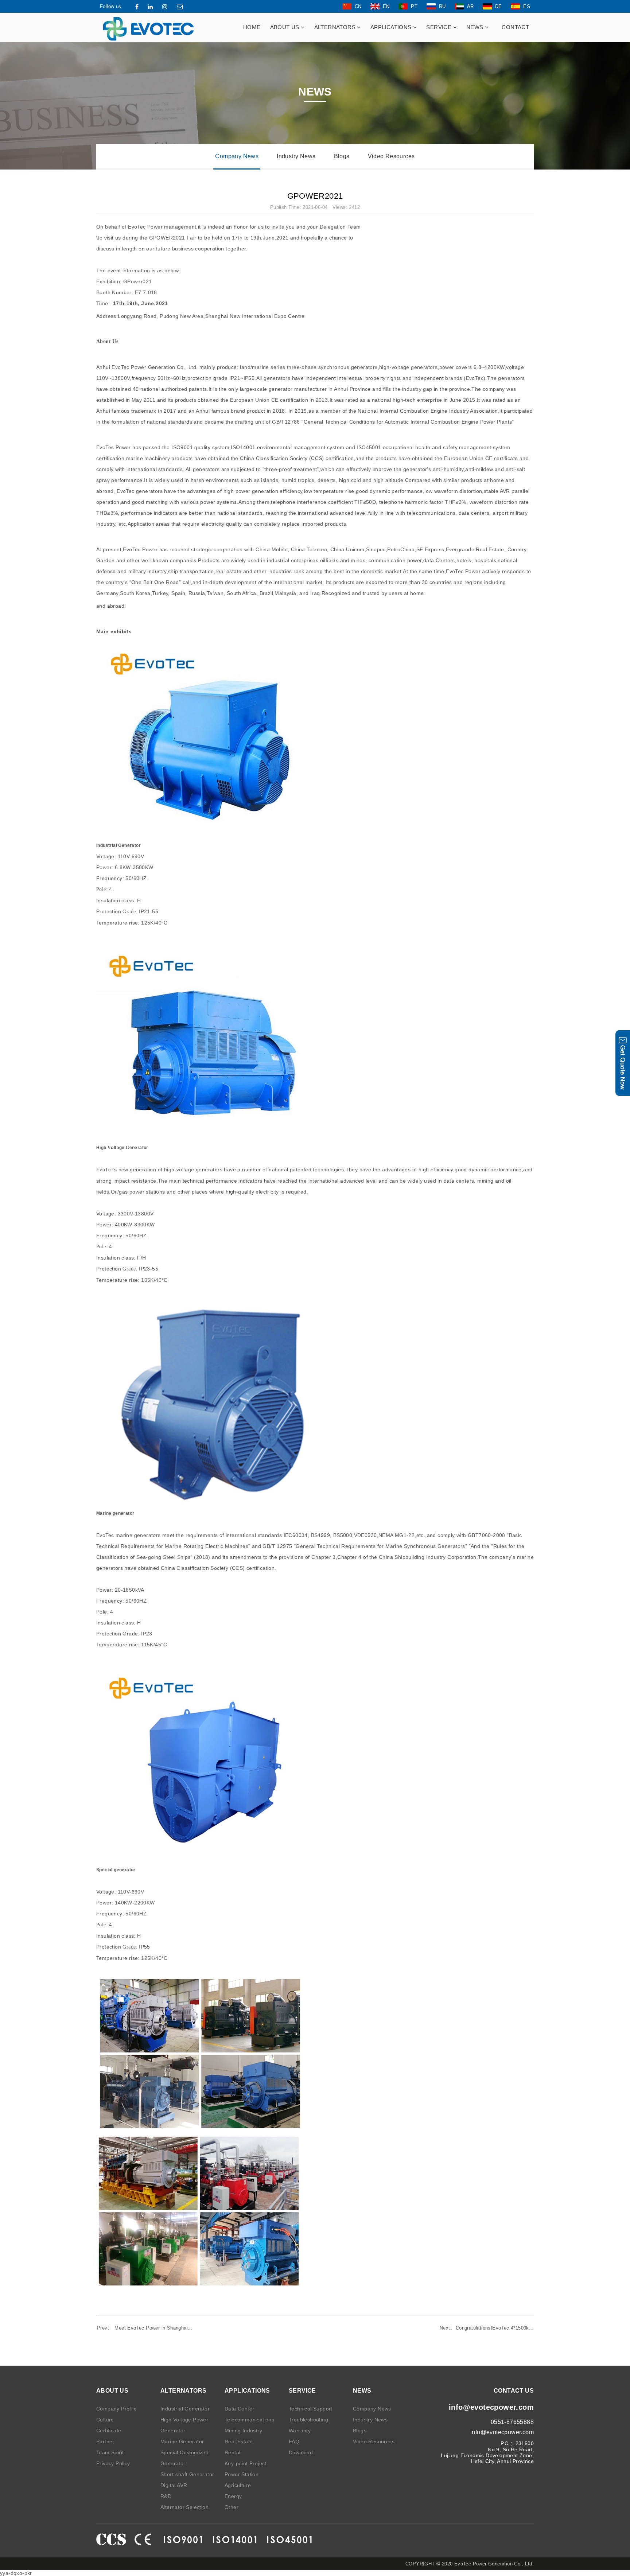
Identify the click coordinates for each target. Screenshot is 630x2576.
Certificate (109, 2431)
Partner (105, 2441)
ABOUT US (286, 27)
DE (499, 6)
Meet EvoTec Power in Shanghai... (145, 2328)
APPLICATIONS (392, 27)
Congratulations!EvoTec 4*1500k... (487, 2328)
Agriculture (238, 2485)
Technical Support (311, 2409)
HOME (252, 27)
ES (527, 6)
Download (301, 2452)
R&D (166, 2496)
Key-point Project (246, 2463)
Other (232, 2507)
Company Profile (116, 2409)
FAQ (294, 2441)
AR (470, 6)
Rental (232, 2452)
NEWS (476, 27)
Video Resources (391, 156)
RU (442, 6)
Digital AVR (174, 2485)
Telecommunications (249, 2420)
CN (358, 6)
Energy (233, 2496)
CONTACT (515, 27)
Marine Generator (182, 2441)
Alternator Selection (184, 2507)
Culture (105, 2420)
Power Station (242, 2474)
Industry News (296, 156)
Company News (237, 156)
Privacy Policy (113, 2463)
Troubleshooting (308, 2420)
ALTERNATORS (336, 27)
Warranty (300, 2431)
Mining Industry (243, 2431)
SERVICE (440, 27)
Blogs (342, 156)
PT (414, 6)
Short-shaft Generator (187, 2474)
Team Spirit (110, 2452)
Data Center (239, 2409)
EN (386, 6)
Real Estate (239, 2441)
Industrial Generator (185, 2409)
